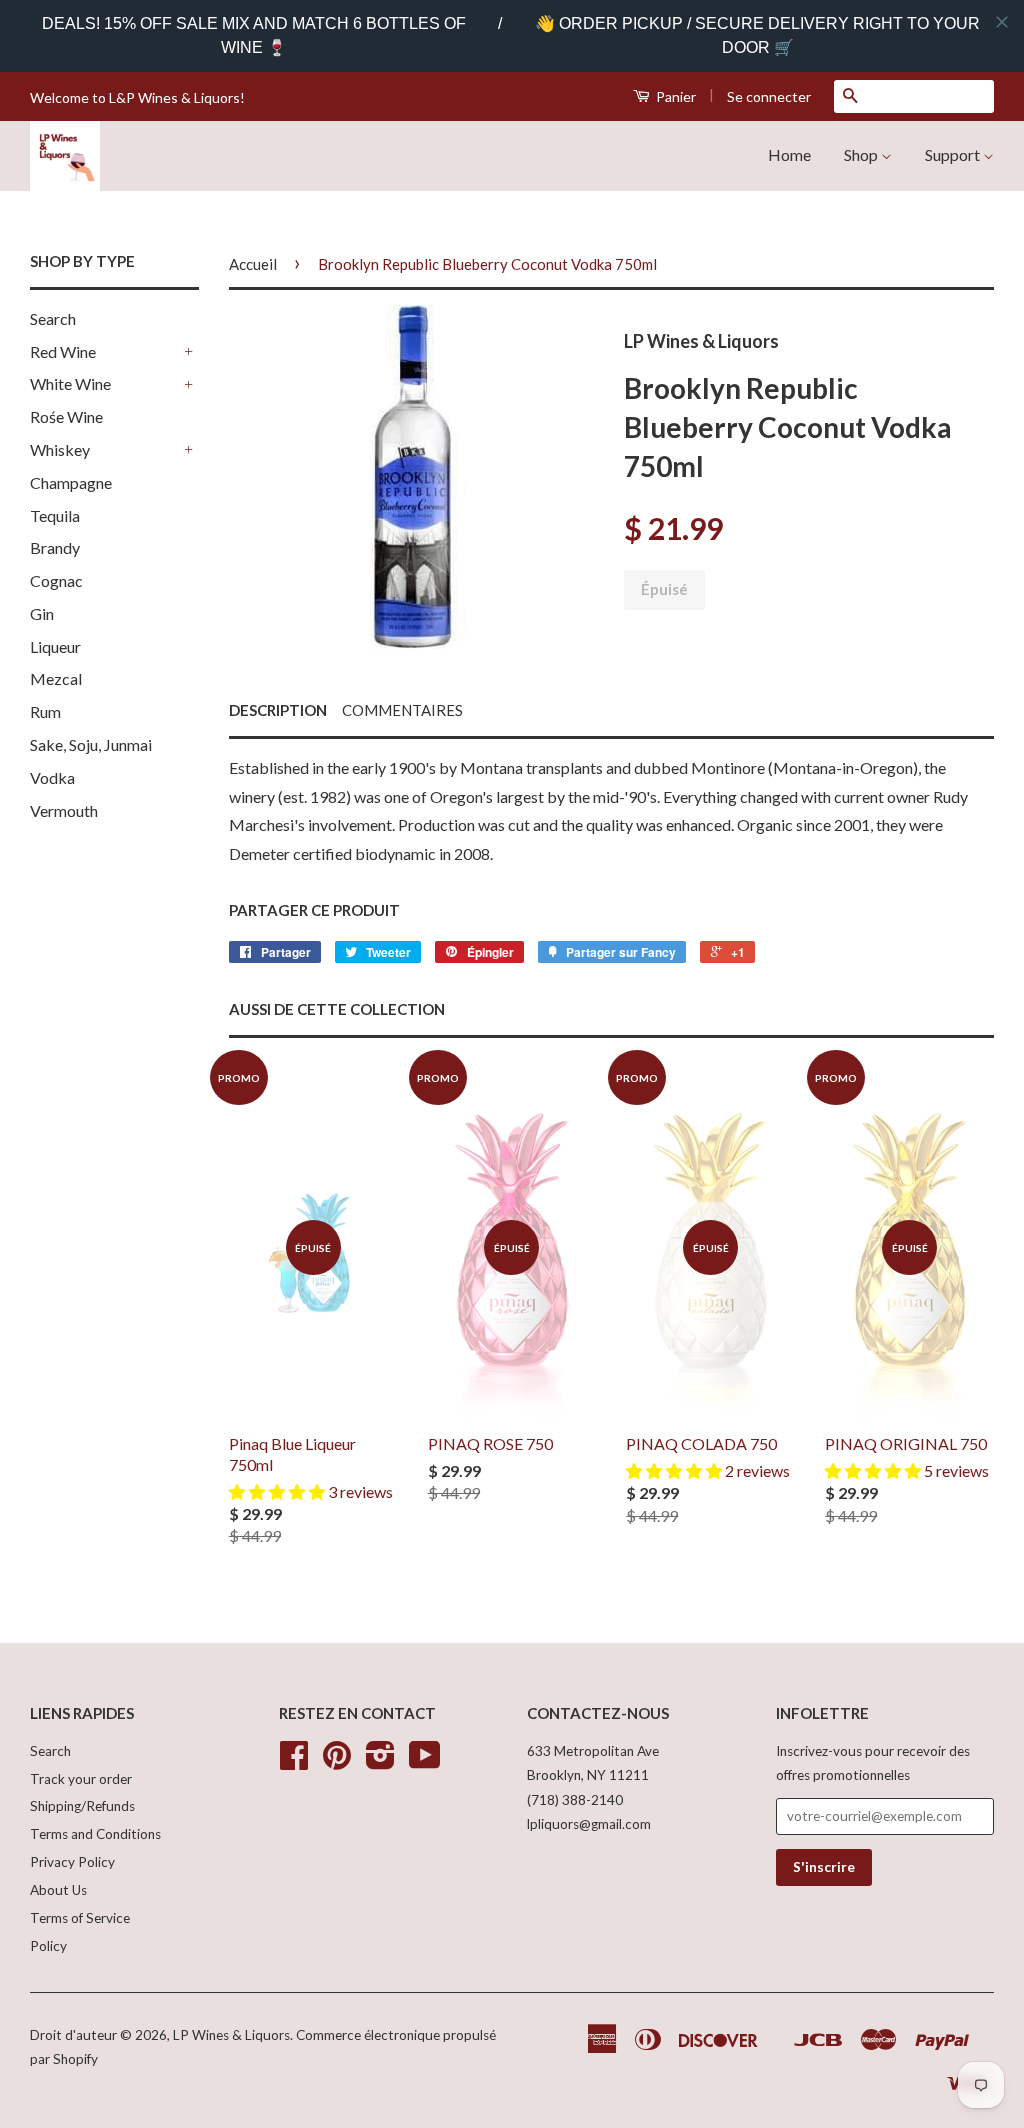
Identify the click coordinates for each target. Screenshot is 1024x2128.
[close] (1002, 22)
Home (789, 154)
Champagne (71, 482)
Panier (674, 96)
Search (53, 318)
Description (278, 710)
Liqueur (55, 646)
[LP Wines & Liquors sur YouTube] (425, 1762)
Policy (48, 1946)
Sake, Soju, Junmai (91, 744)
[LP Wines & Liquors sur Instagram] (380, 1762)
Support (954, 154)
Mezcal (56, 678)
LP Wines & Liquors (231, 2035)
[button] (278, 1491)
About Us (58, 1890)
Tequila (55, 515)
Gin (42, 613)
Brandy (55, 547)
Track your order (81, 1779)
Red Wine (63, 351)
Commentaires (402, 710)
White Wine (70, 383)
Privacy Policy (72, 1862)
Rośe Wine (66, 416)
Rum (45, 711)
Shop (862, 154)
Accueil (253, 264)
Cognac (56, 580)
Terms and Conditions (95, 1834)
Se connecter (769, 96)
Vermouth (64, 810)
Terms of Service (80, 1918)
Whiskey (60, 449)
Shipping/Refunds (82, 1806)
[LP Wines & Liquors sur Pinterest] (337, 1762)
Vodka (52, 777)
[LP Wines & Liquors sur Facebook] (294, 1762)
